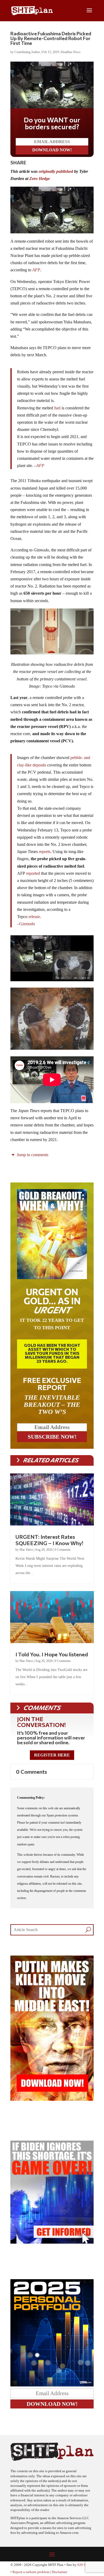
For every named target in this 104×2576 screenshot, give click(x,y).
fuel (57, 408)
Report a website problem (31, 2572)
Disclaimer (59, 2572)
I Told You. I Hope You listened (52, 1654)
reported (33, 873)
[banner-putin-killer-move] (52, 2099)
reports (45, 852)
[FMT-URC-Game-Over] (52, 2242)
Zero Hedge (40, 179)
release (34, 917)
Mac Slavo (26, 1550)
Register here (52, 1755)
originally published (56, 171)
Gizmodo (27, 924)
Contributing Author (27, 52)
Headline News (71, 52)
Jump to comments (32, 1155)
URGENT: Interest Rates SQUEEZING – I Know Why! (49, 1540)
